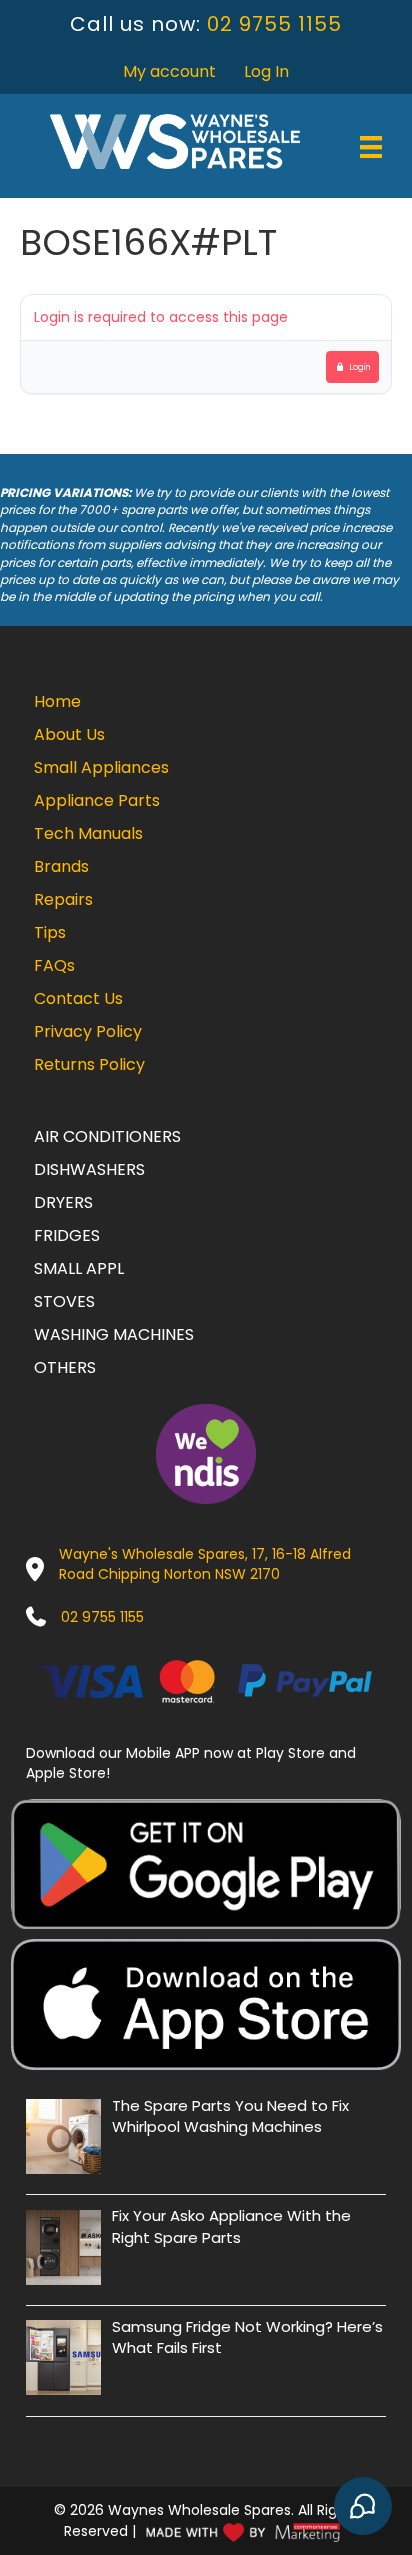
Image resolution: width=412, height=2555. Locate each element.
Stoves (64, 1301)
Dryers (63, 1202)
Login (360, 367)
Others (65, 1367)
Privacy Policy (88, 1031)
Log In (266, 71)
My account (169, 71)
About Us (69, 734)
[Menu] (371, 147)
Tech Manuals (88, 833)
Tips (50, 932)
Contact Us (78, 998)
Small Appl (79, 1268)
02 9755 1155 (274, 24)
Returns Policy (89, 1064)
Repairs (63, 899)
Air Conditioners (107, 1136)
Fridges (67, 1235)
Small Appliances (101, 767)
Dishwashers (89, 1169)
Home (57, 701)
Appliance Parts (97, 800)
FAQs (54, 965)
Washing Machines (114, 1334)
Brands (61, 866)
